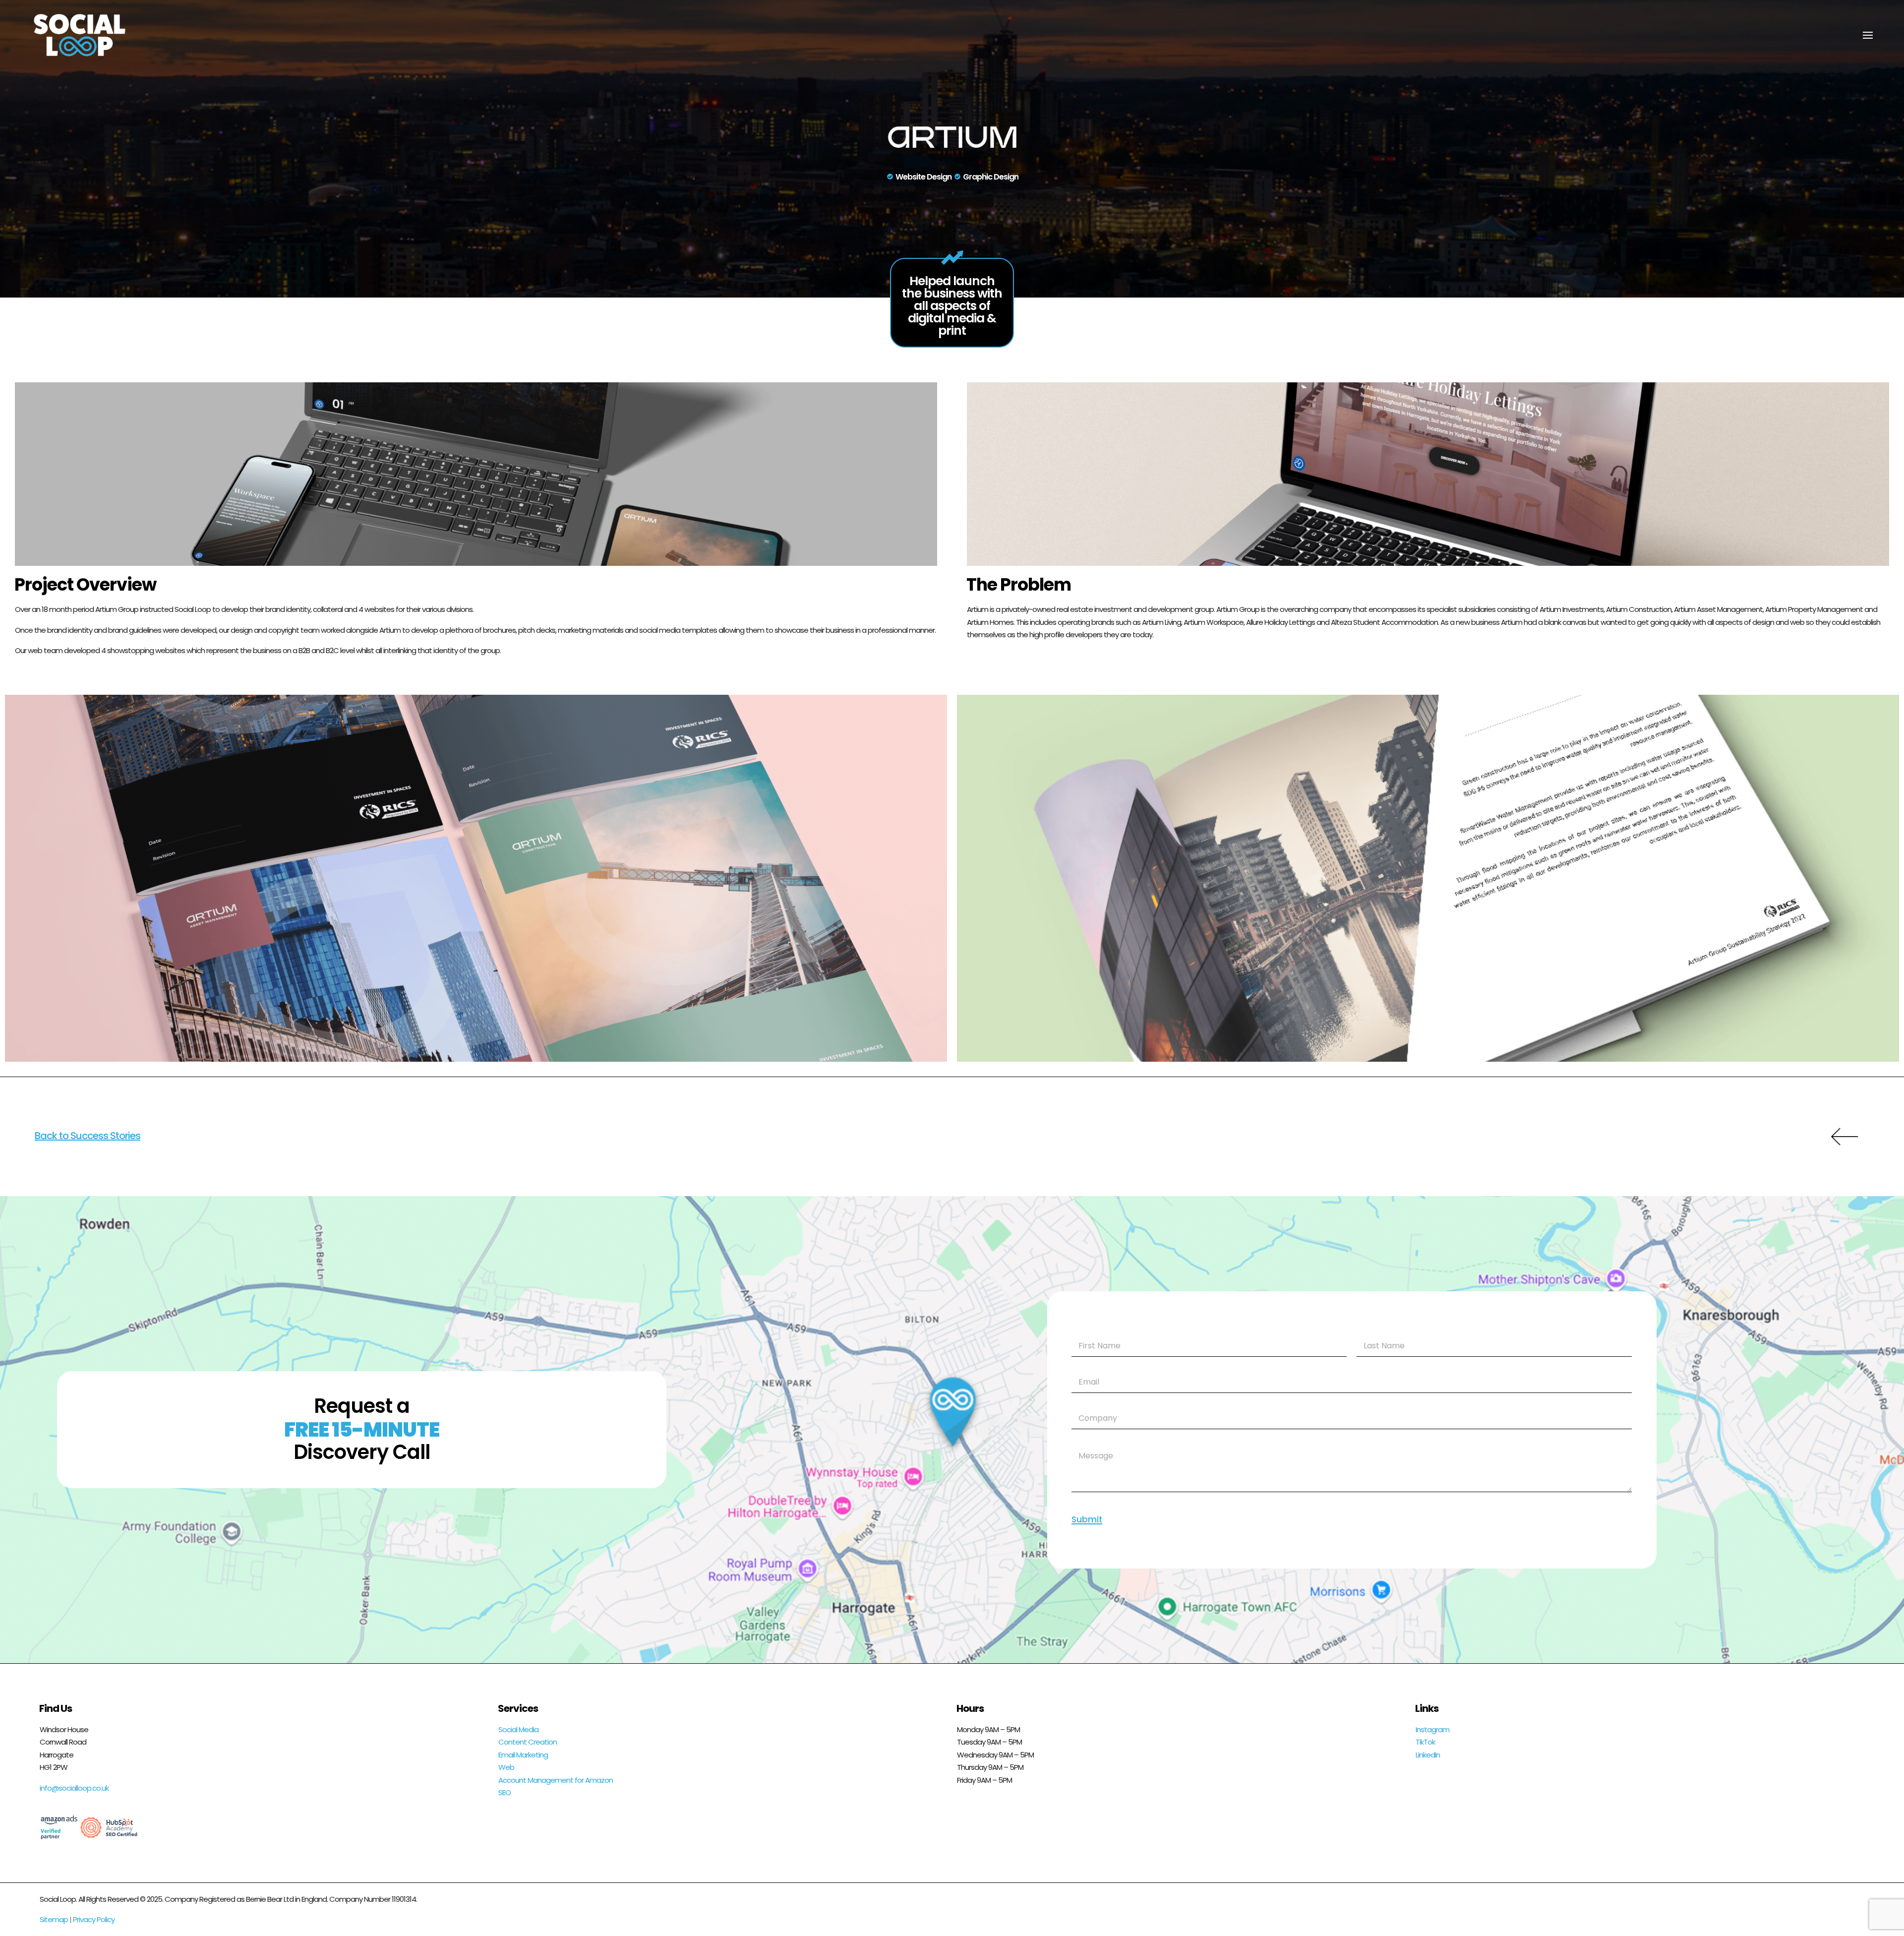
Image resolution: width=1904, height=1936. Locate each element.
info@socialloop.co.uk (74, 1788)
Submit (1087, 1520)
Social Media (518, 1729)
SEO (505, 1792)
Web (506, 1767)
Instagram (1432, 1729)
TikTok (1425, 1742)
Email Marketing (523, 1755)
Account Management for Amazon (556, 1780)
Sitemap (54, 1919)
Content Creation (528, 1742)
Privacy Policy (94, 1919)
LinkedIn (1428, 1755)
